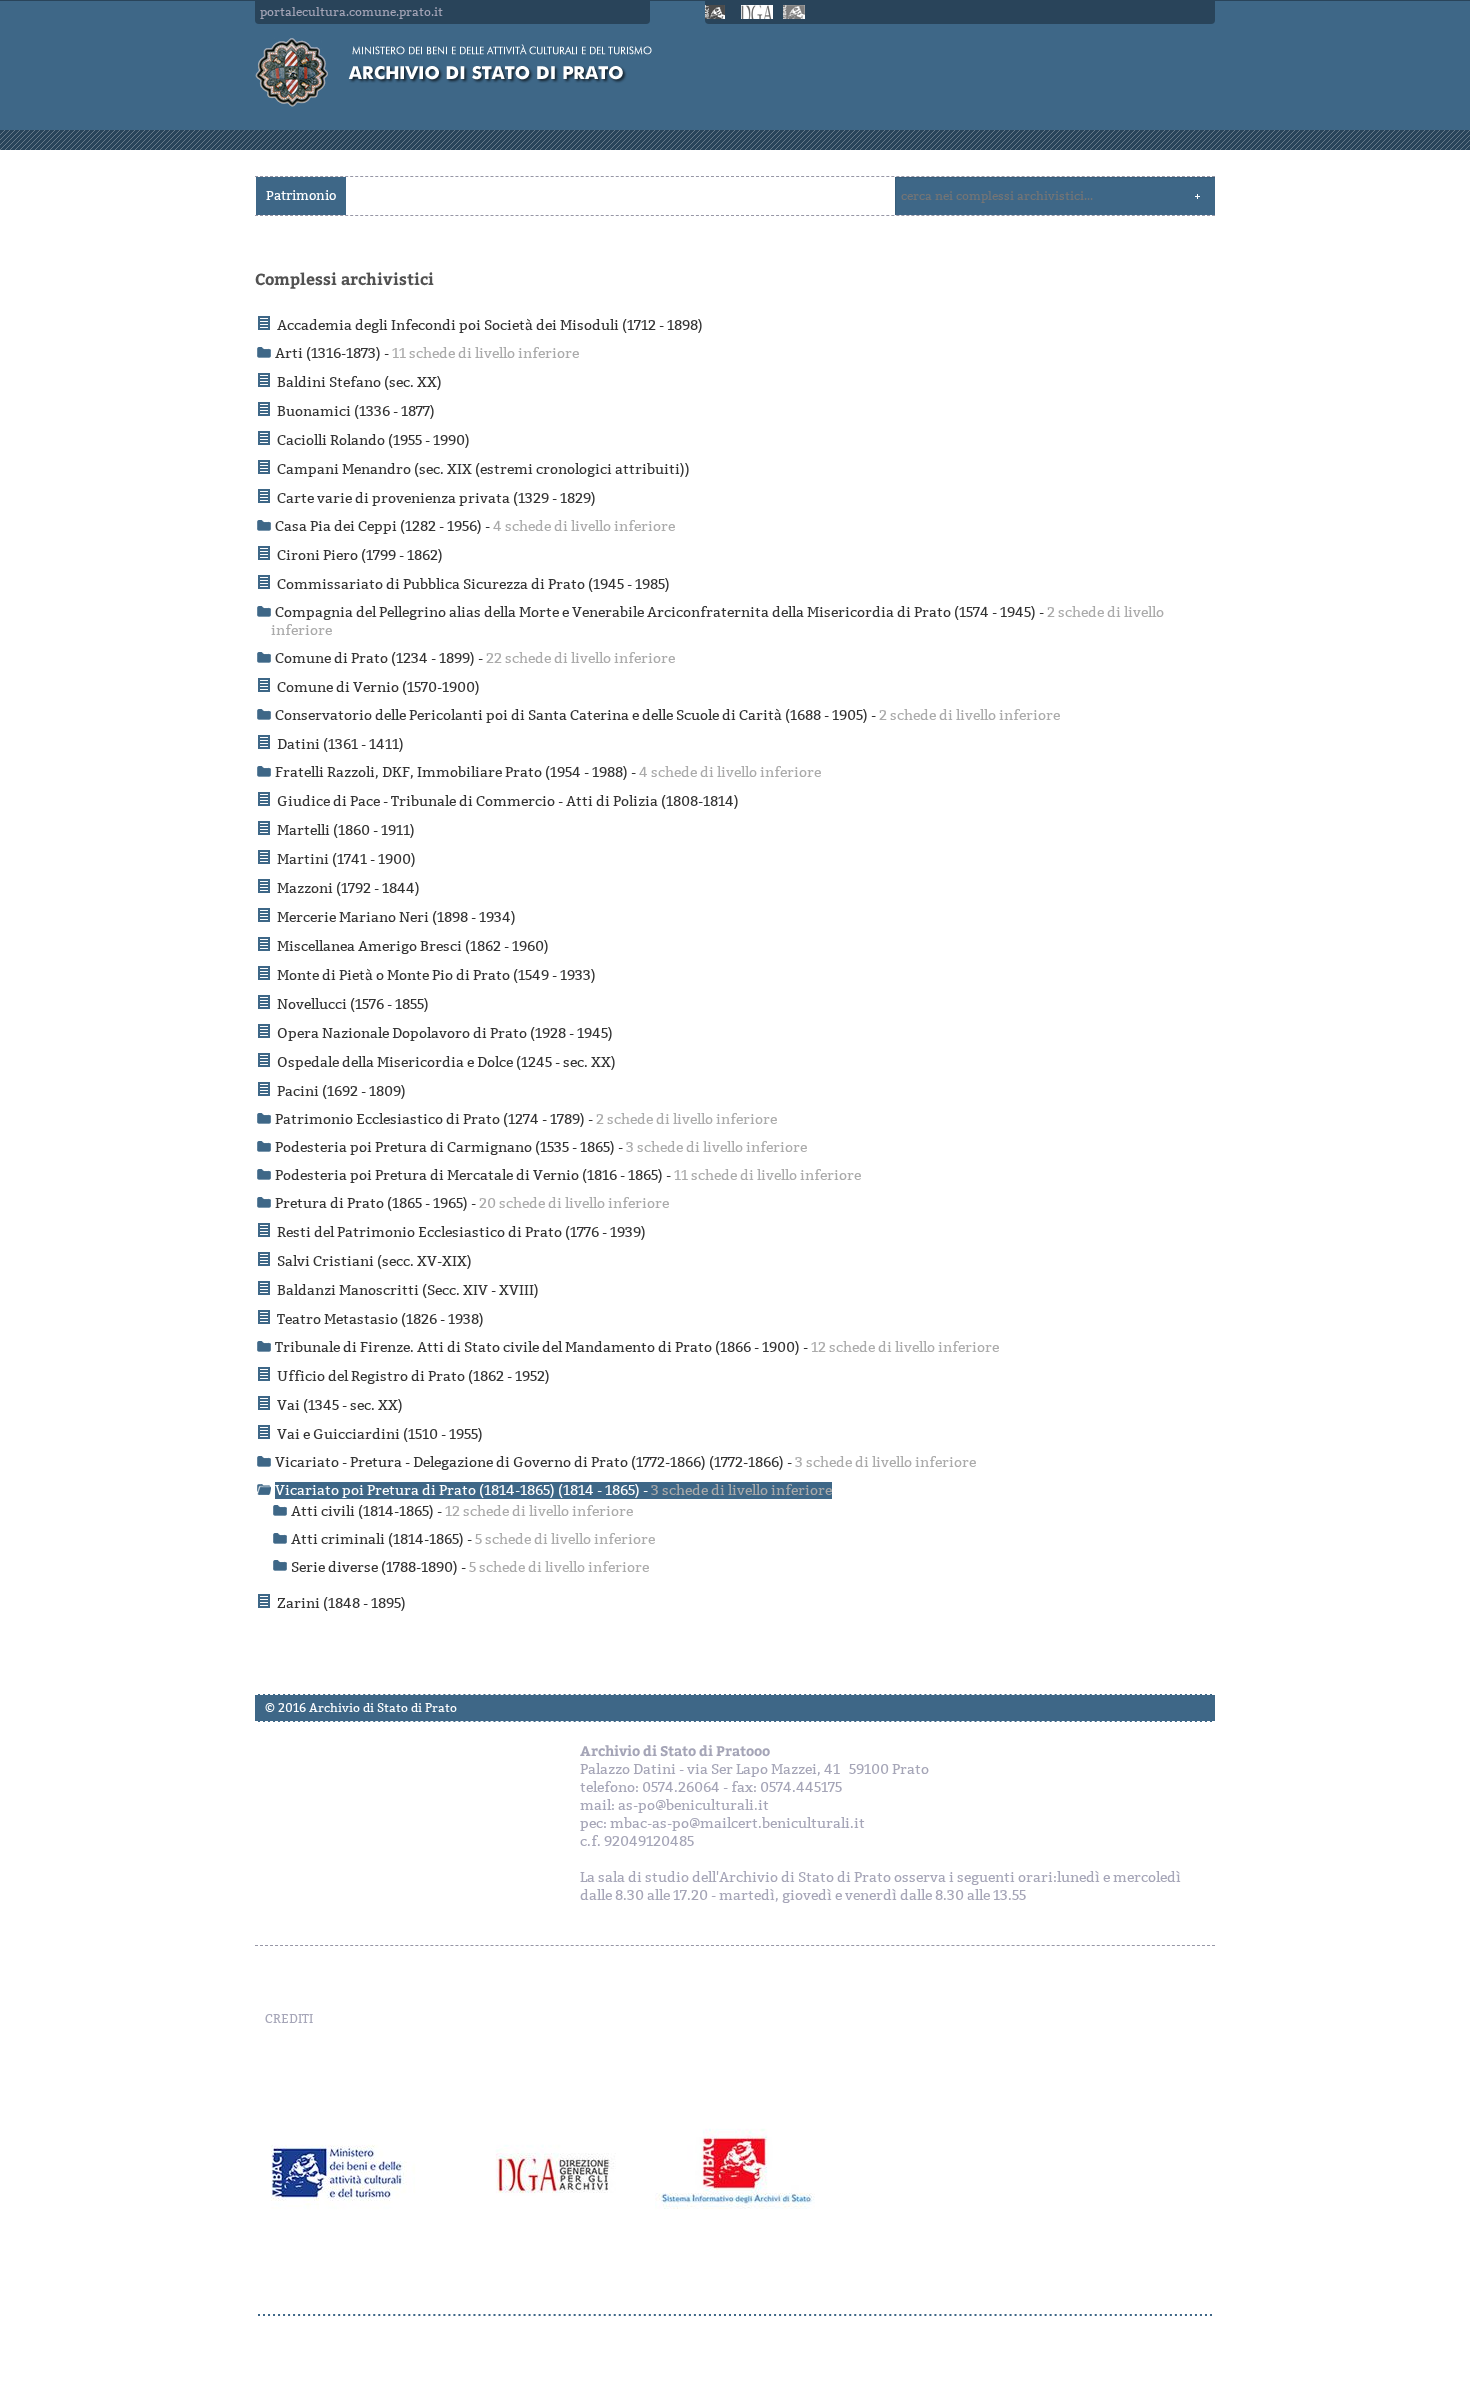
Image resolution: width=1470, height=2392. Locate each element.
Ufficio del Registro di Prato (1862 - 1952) (413, 1376)
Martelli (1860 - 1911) (346, 830)
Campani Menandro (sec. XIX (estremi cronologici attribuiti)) (483, 469)
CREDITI (289, 2019)
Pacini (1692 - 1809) (341, 1091)
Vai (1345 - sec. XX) (340, 1405)
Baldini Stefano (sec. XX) (359, 382)
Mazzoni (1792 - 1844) (348, 888)
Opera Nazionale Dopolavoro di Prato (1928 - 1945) (445, 1033)
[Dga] (567, 2173)
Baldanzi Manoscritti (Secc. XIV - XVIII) (408, 1290)
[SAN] (735, 2315)
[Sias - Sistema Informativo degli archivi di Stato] (796, 12)
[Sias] (742, 2173)
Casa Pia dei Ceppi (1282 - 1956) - (475, 526)
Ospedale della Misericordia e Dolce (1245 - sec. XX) (446, 1062)
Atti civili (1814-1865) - (462, 1511)
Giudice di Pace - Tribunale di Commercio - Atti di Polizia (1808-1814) (508, 801)
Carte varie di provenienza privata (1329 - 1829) (436, 498)
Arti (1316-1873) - (427, 353)
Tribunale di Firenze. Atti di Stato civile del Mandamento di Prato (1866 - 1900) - (637, 1347)
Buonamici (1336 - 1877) (356, 411)
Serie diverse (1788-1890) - (470, 1567)
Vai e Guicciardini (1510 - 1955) (380, 1434)
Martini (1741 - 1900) (346, 859)
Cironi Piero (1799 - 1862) (360, 555)
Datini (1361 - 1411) (340, 744)
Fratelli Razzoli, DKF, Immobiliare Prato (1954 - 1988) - (548, 772)
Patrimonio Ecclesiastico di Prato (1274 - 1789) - (526, 1119)
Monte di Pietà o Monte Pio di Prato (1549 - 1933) (436, 975)
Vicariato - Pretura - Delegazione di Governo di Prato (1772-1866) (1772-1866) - (625, 1462)
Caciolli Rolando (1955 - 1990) (373, 440)
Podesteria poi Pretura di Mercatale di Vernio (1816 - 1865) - (568, 1175)
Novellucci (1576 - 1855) (353, 1004)
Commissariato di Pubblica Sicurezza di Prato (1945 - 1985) (473, 584)
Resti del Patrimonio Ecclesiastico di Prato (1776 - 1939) (461, 1232)
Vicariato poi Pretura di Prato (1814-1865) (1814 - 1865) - (553, 1490)
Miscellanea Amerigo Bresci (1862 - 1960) (413, 946)
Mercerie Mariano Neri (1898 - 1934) (396, 917)
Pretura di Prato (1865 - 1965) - (472, 1203)
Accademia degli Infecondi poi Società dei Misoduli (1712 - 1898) (490, 325)
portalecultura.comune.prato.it (351, 12)
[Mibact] (718, 12)
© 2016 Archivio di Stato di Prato (361, 1708)
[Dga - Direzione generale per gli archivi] (757, 12)
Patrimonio (301, 195)
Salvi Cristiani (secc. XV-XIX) (374, 1261)
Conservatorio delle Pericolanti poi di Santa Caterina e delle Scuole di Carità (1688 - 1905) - (667, 715)
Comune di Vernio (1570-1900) (378, 687)
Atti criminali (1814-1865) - (473, 1539)
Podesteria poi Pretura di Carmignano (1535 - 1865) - (541, 1147)
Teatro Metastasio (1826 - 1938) (380, 1319)
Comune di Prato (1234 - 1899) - (475, 658)
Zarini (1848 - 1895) (341, 1603)
